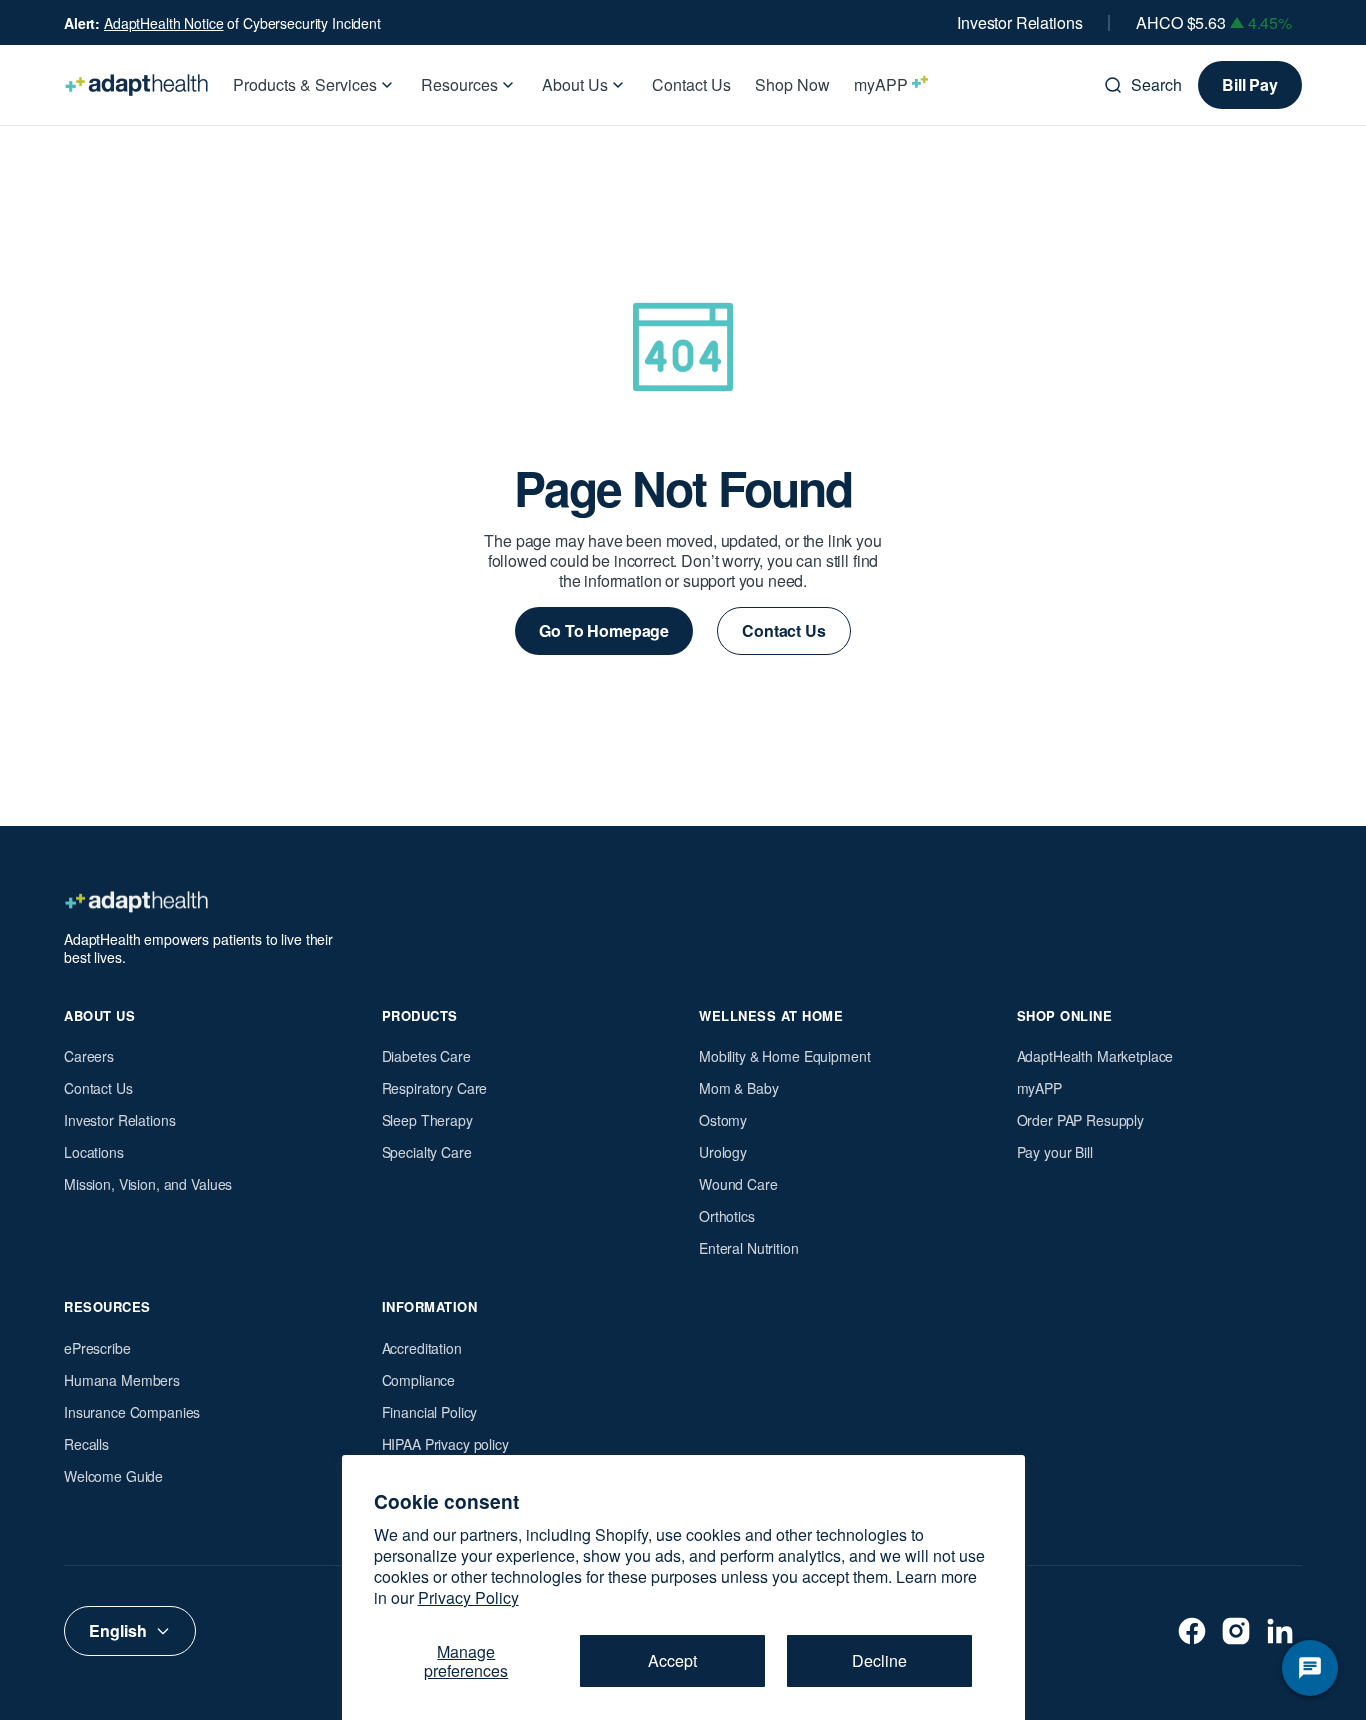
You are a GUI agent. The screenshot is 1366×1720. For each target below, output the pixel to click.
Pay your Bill (1055, 1152)
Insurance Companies (132, 1412)
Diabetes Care (426, 1056)
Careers (89, 1056)
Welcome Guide (113, 1476)
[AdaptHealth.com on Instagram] (1236, 1631)
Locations (94, 1152)
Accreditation (422, 1348)
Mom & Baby (739, 1088)
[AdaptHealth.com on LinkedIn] (1280, 1631)
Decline (879, 1660)
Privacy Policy (468, 1597)
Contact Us (98, 1088)
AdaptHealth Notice (163, 23)
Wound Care (738, 1184)
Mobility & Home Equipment (785, 1056)
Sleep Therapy (427, 1120)
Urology (723, 1152)
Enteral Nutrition (749, 1248)
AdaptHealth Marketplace (1095, 1056)
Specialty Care (427, 1152)
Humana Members (122, 1380)
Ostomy (723, 1120)
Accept (672, 1660)
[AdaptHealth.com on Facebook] (1192, 1631)
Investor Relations (1019, 23)
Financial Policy (430, 1412)
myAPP (1039, 1088)
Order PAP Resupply (1080, 1120)
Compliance (419, 1380)
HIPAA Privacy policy (445, 1444)
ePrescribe (97, 1348)
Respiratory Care (435, 1088)
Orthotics (727, 1216)
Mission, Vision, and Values (148, 1184)
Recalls (86, 1444)
